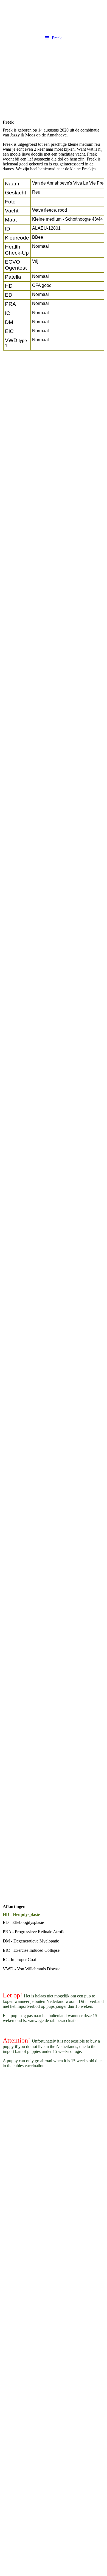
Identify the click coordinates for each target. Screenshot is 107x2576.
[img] (54, 16)
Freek (57, 38)
